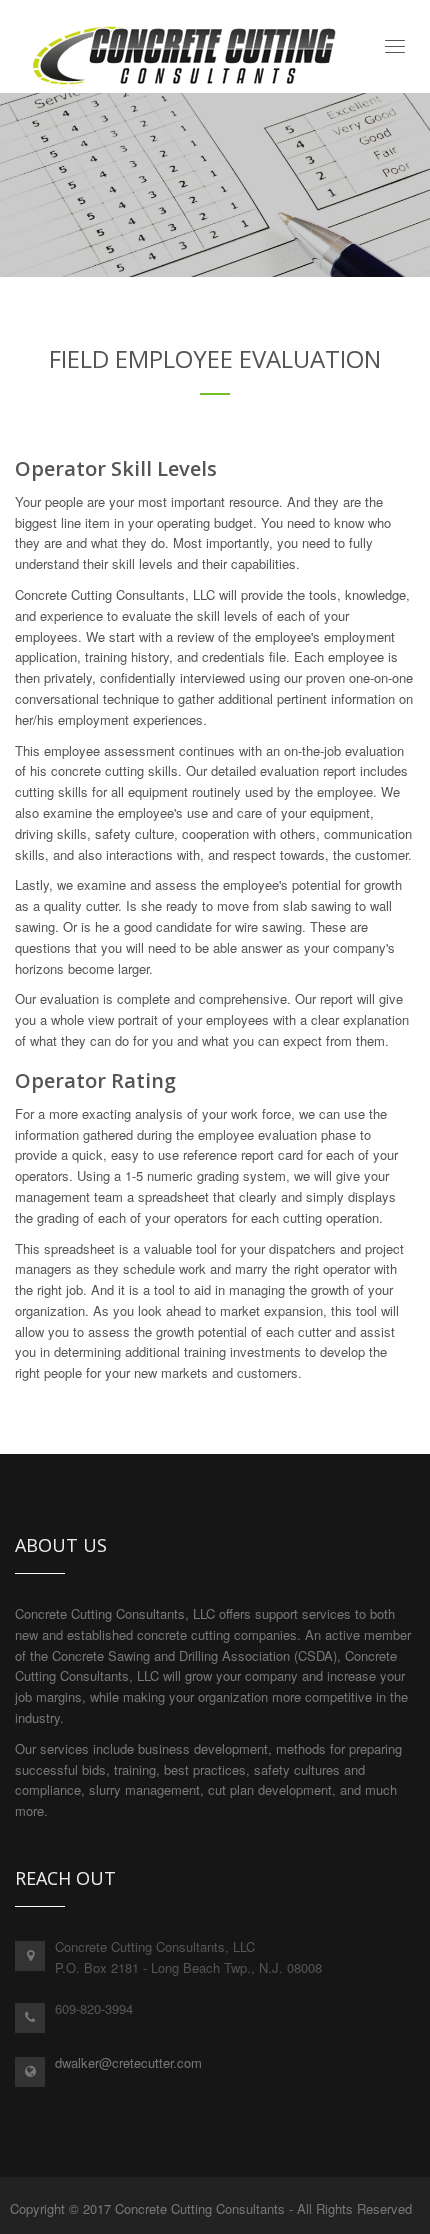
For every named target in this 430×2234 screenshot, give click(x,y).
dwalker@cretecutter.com (128, 2062)
